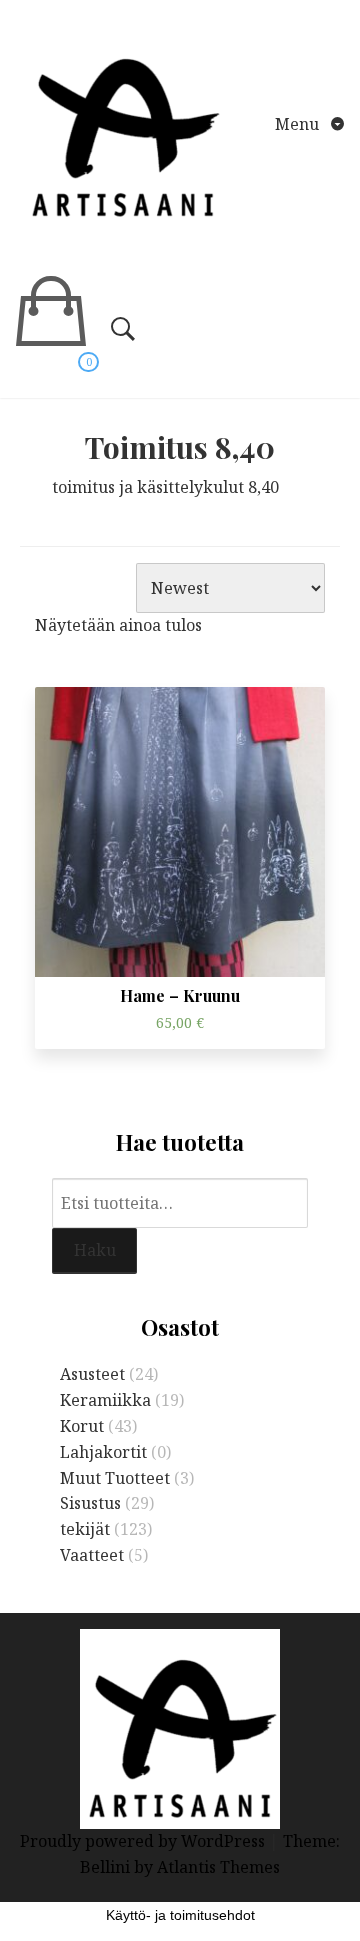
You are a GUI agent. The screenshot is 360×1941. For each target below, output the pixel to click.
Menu (299, 124)
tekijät (85, 1529)
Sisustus (90, 1503)
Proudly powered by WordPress (144, 1841)
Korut (82, 1426)
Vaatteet (92, 1555)
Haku (95, 1250)
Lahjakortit (103, 1452)
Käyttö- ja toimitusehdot (180, 1915)
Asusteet (92, 1374)
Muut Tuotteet (115, 1478)
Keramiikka (105, 1400)
